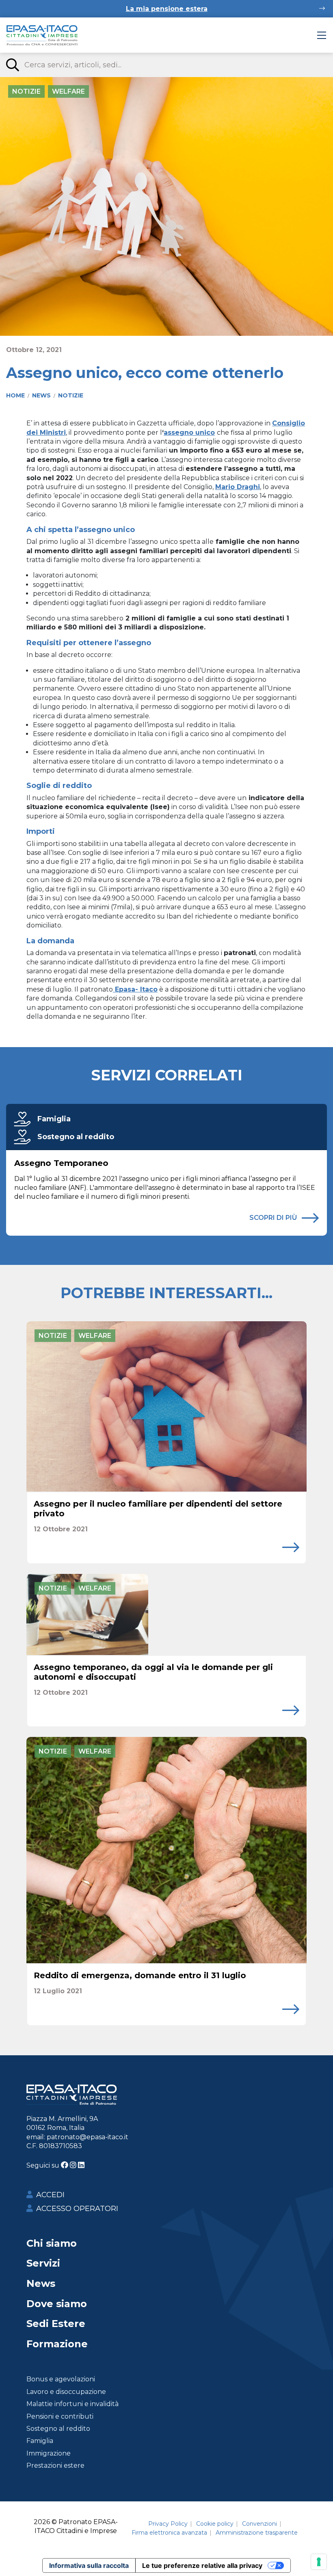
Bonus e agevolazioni (61, 2379)
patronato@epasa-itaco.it (88, 2137)
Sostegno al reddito (76, 1137)
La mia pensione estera (167, 9)
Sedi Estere (56, 2324)
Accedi (50, 2195)
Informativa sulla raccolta (89, 2565)
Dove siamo (57, 2304)
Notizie (26, 91)
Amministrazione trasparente (257, 2533)
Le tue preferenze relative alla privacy (202, 2565)
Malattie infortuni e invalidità (72, 2404)
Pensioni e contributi (60, 2416)
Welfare (68, 91)
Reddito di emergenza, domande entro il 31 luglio (140, 1975)
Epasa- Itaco (135, 989)
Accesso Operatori (77, 2209)
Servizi (43, 2263)
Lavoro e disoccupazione (66, 2392)
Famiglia (54, 1119)
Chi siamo (52, 2243)
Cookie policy (215, 2524)
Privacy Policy (168, 2524)
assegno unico (189, 433)
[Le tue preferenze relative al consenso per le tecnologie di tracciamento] (319, 2562)
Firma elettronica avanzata (169, 2533)
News (41, 2283)
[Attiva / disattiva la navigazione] (322, 35)
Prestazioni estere (55, 2465)
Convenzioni (259, 2524)
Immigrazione (49, 2453)
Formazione (57, 2344)
